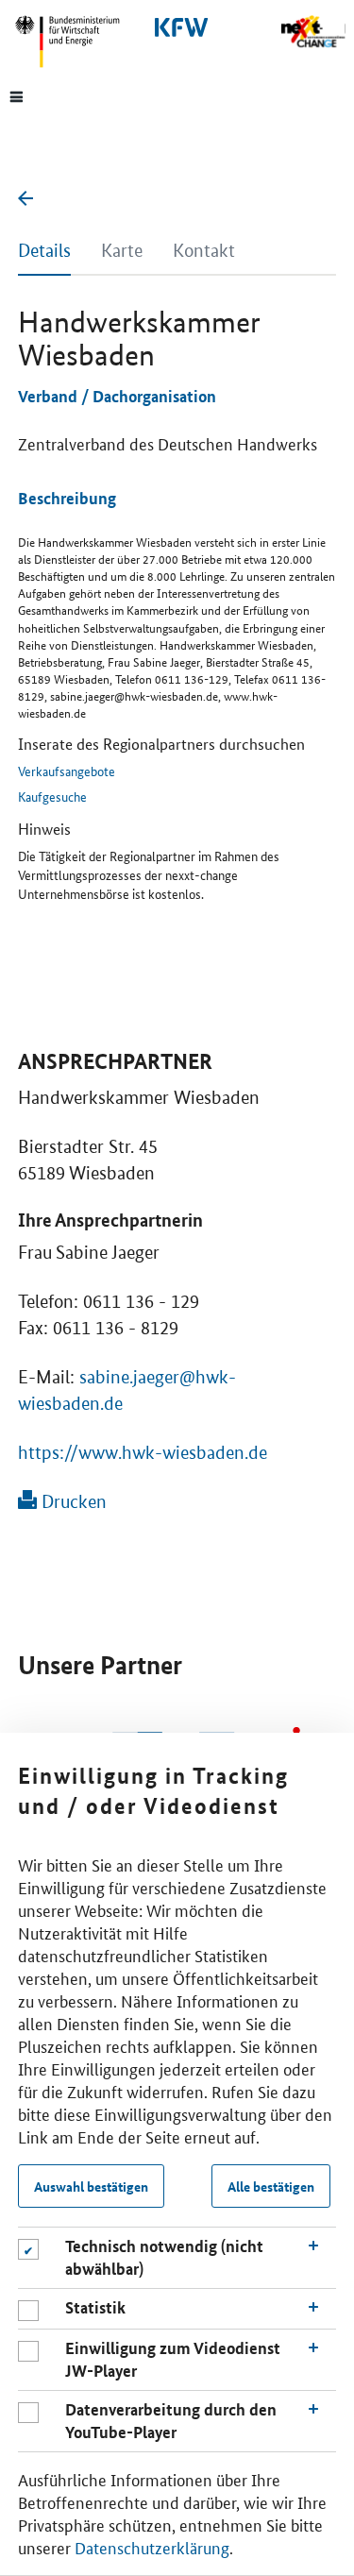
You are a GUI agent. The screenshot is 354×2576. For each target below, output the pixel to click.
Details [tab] (44, 251)
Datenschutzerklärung (152, 2547)
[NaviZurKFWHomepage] (177, 27)
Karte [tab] (122, 251)
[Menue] (17, 95)
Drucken (72, 1502)
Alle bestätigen (271, 2186)
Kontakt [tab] (204, 251)
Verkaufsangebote (67, 771)
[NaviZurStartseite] (313, 32)
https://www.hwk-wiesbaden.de (143, 1453)
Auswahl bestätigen (91, 2186)
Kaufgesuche (52, 796)
